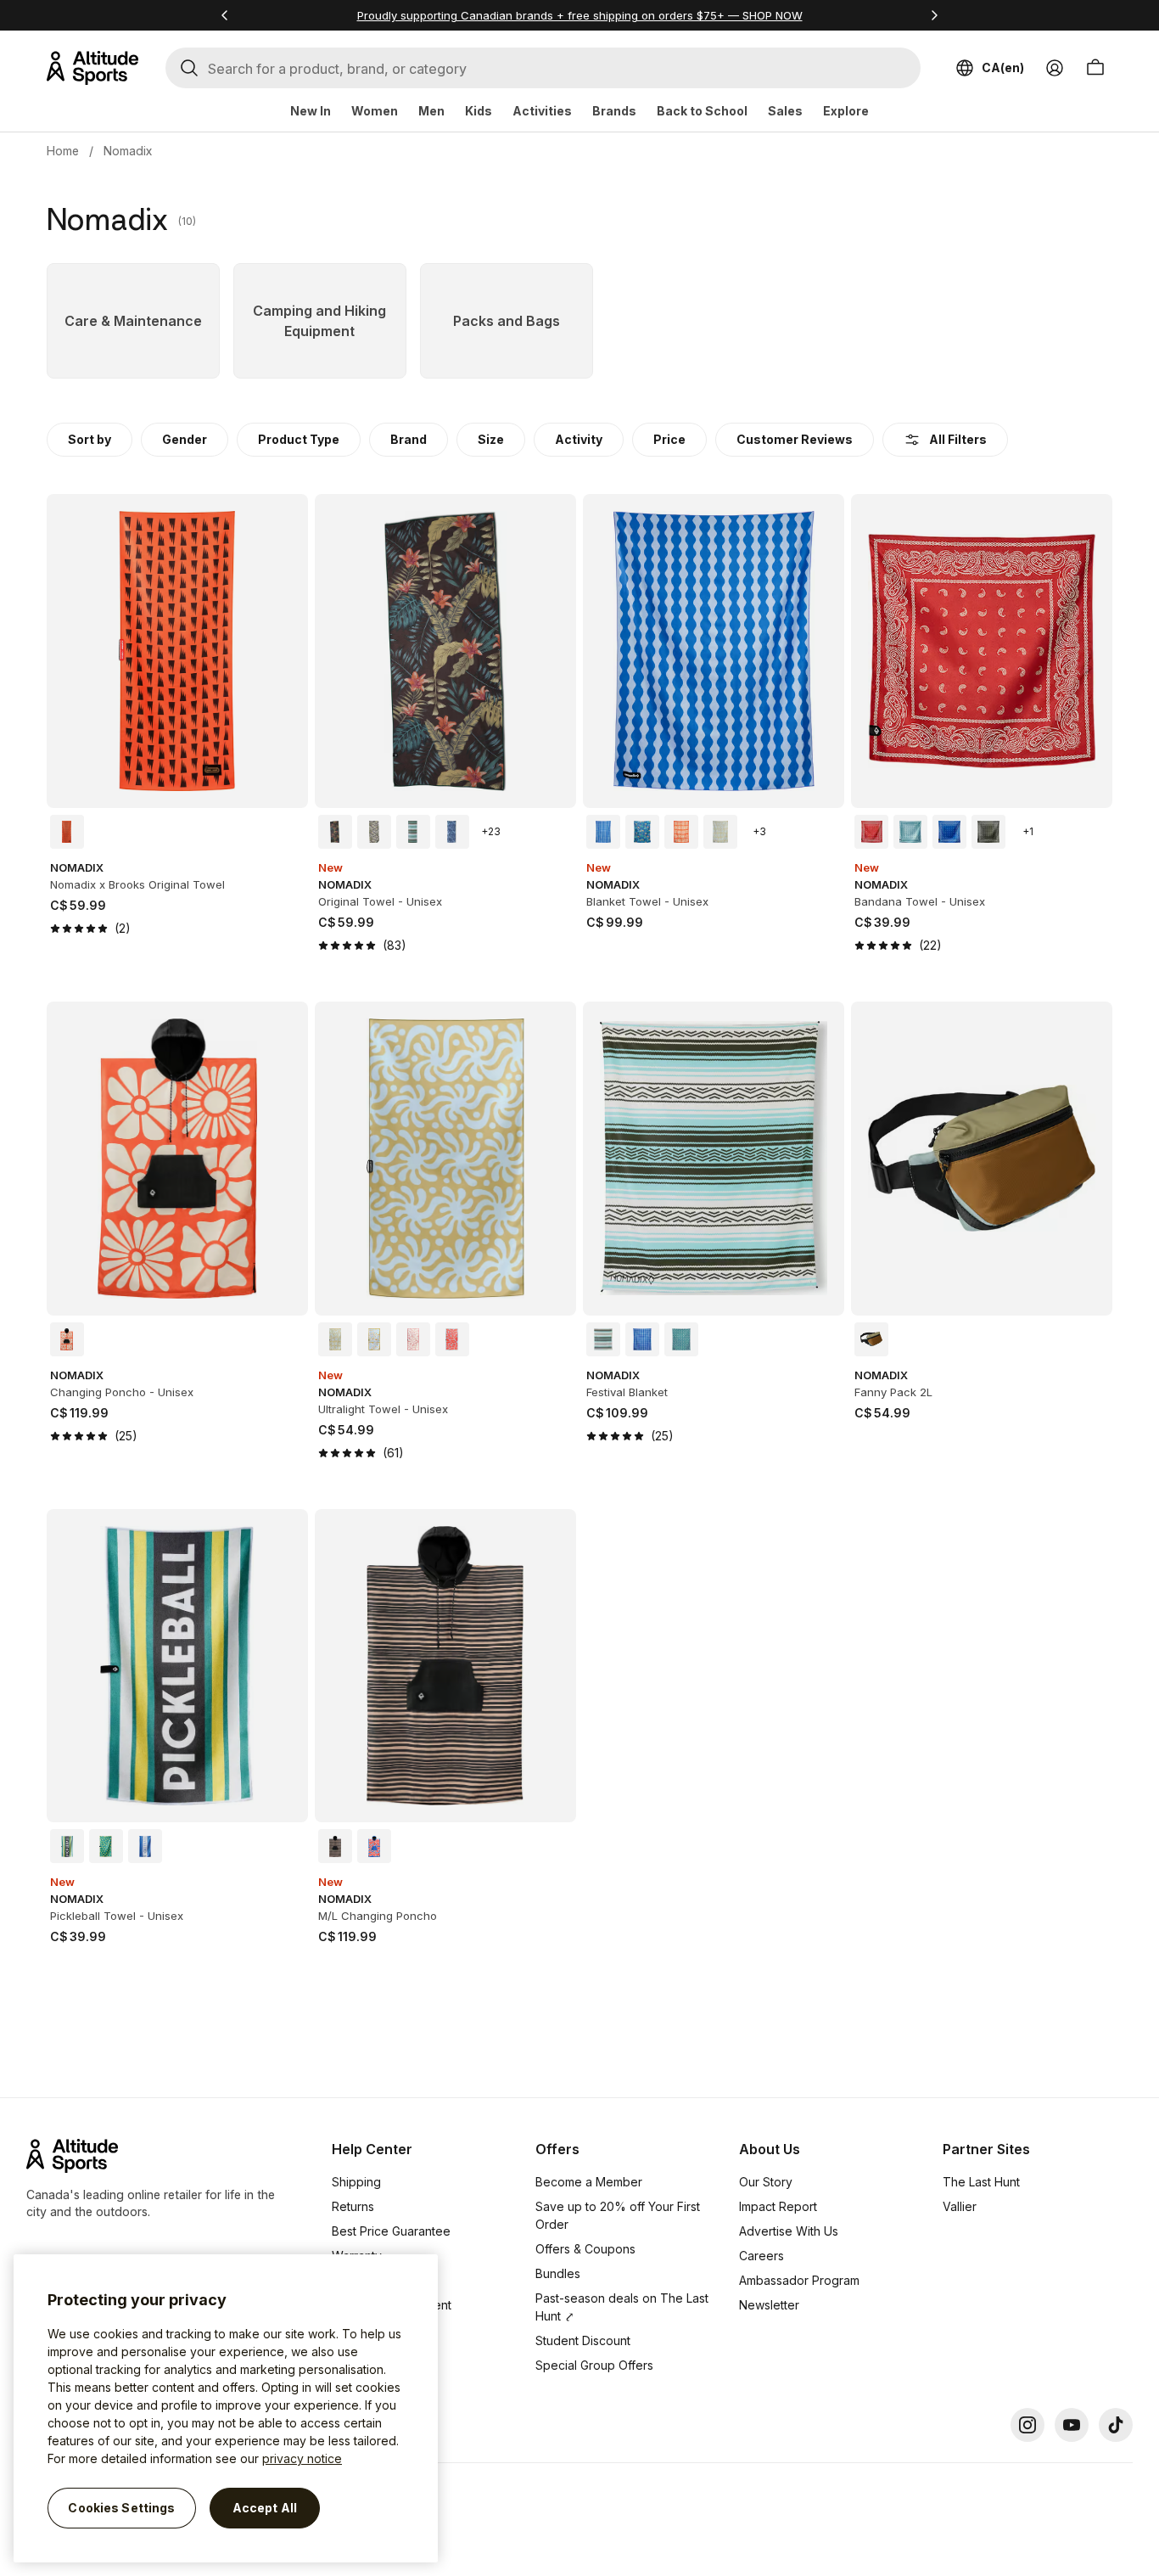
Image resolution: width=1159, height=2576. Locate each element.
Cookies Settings (121, 2508)
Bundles (558, 2273)
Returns (353, 2206)
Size (491, 439)
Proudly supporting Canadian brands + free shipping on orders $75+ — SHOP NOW (580, 15)
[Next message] (934, 15)
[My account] (1055, 68)
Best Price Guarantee (391, 2231)
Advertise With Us (789, 2231)
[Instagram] (1027, 2425)
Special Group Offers (594, 2365)
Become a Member (589, 2182)
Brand (409, 439)
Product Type (299, 439)
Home (63, 151)
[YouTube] (1072, 2425)
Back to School (702, 111)
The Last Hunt (981, 2182)
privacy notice (302, 2458)
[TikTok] (1116, 2425)
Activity (579, 439)
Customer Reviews (795, 439)
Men (431, 111)
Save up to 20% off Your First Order (618, 2215)
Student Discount (583, 2340)
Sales (785, 111)
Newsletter (769, 2305)
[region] (226, 2408)
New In (311, 111)
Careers (761, 2256)
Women (375, 111)
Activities (542, 111)
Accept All (265, 2508)
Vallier (960, 2206)
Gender (185, 439)
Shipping (356, 2182)
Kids (479, 111)
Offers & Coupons (585, 2249)
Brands (614, 111)
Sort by (90, 439)
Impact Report (778, 2206)
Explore (846, 111)
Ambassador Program (799, 2280)
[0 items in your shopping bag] (1095, 68)
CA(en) (1003, 67)
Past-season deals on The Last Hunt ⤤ (622, 2307)
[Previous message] (225, 15)
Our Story (766, 2182)
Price (669, 439)
